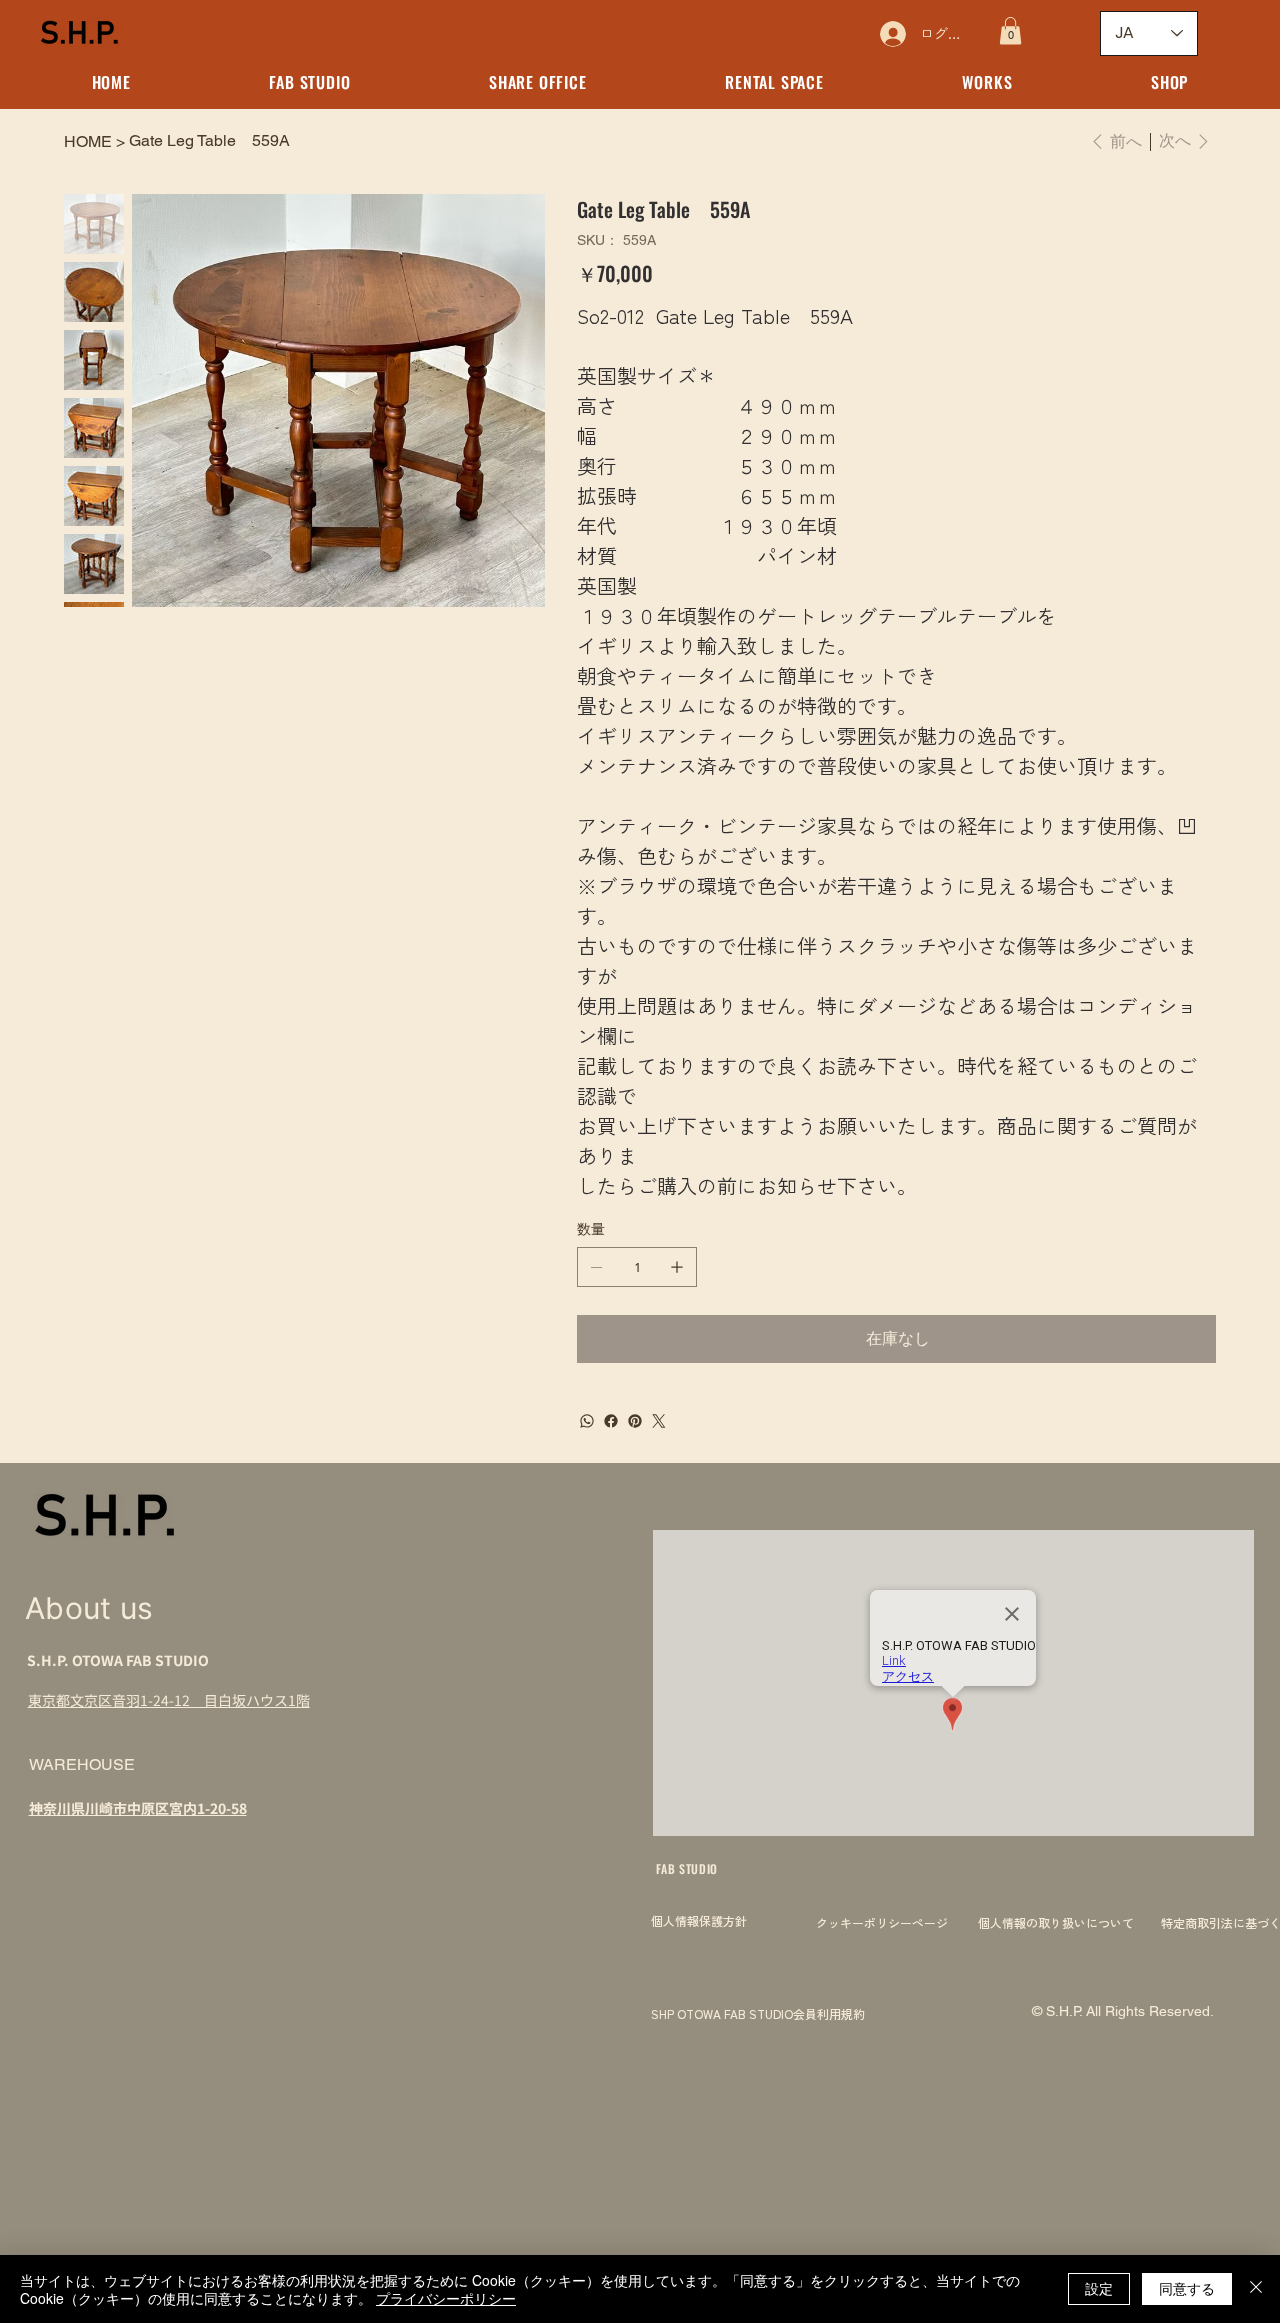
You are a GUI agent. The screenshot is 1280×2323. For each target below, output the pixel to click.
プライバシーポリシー (446, 2298)
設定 (1099, 2288)
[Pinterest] (635, 1421)
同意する (1187, 2288)
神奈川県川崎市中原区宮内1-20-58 (138, 1808)
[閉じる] (1256, 2289)
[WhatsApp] (587, 1421)
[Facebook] (611, 1421)
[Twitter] (659, 1421)
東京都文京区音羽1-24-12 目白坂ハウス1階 (169, 1700)
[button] (1010, 30)
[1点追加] (677, 1267)
